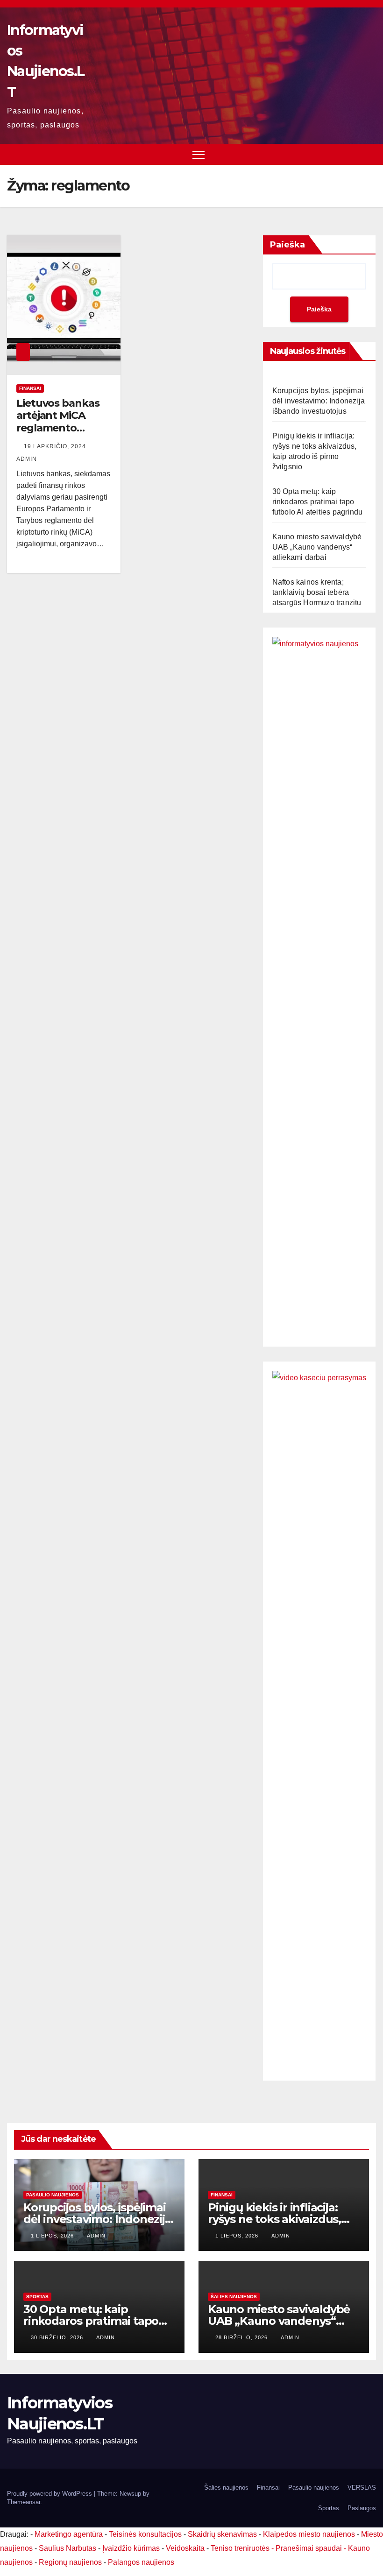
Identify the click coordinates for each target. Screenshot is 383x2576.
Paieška (287, 245)
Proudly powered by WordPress (50, 2494)
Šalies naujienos (234, 2297)
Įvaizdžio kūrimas (131, 2548)
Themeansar (24, 2502)
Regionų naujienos (70, 2562)
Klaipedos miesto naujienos (309, 2534)
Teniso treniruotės (240, 2548)
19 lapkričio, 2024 (56, 446)
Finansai (30, 388)
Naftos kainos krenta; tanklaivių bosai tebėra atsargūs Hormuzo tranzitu (317, 592)
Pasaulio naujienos (53, 2195)
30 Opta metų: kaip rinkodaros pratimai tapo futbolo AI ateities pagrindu (318, 502)
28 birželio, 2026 (242, 2337)
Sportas (37, 2297)
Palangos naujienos (141, 2562)
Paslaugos (362, 2508)
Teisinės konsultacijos (145, 2534)
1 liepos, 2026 (53, 2236)
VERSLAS (362, 2488)
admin (96, 2236)
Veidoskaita (185, 2548)
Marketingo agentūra (69, 2534)
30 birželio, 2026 (58, 2337)
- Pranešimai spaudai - (310, 2548)
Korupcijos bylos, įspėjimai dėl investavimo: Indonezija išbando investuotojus (319, 401)
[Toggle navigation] (199, 154)
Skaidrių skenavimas (222, 2534)
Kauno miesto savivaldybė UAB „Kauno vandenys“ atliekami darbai (317, 547)
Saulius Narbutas (67, 2548)
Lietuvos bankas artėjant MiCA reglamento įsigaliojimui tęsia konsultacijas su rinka (59, 434)
